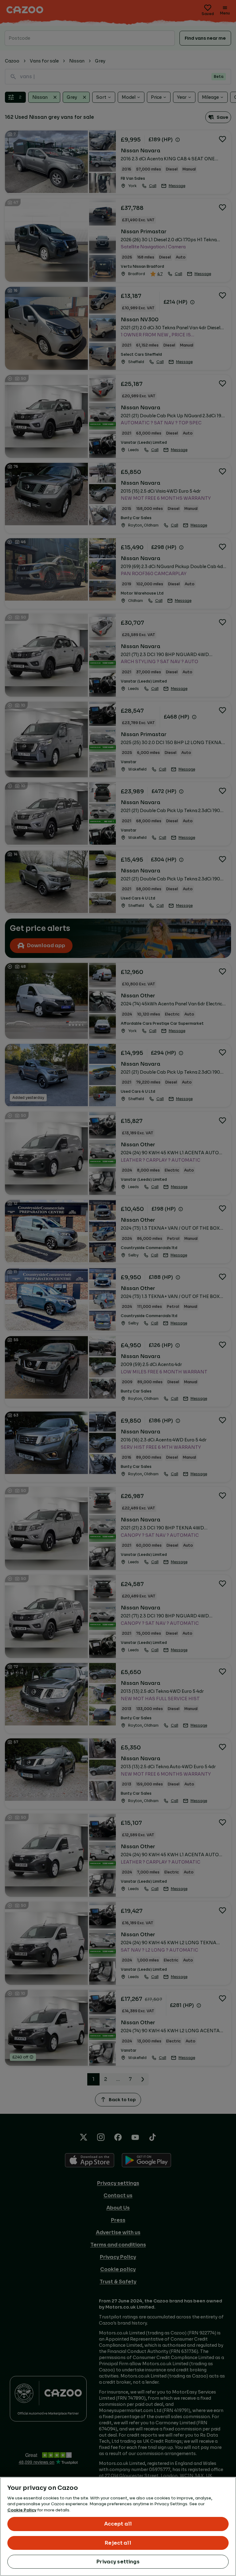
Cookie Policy (22, 2510)
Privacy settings (118, 2562)
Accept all (118, 2524)
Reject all (118, 2543)
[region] (118, 2526)
